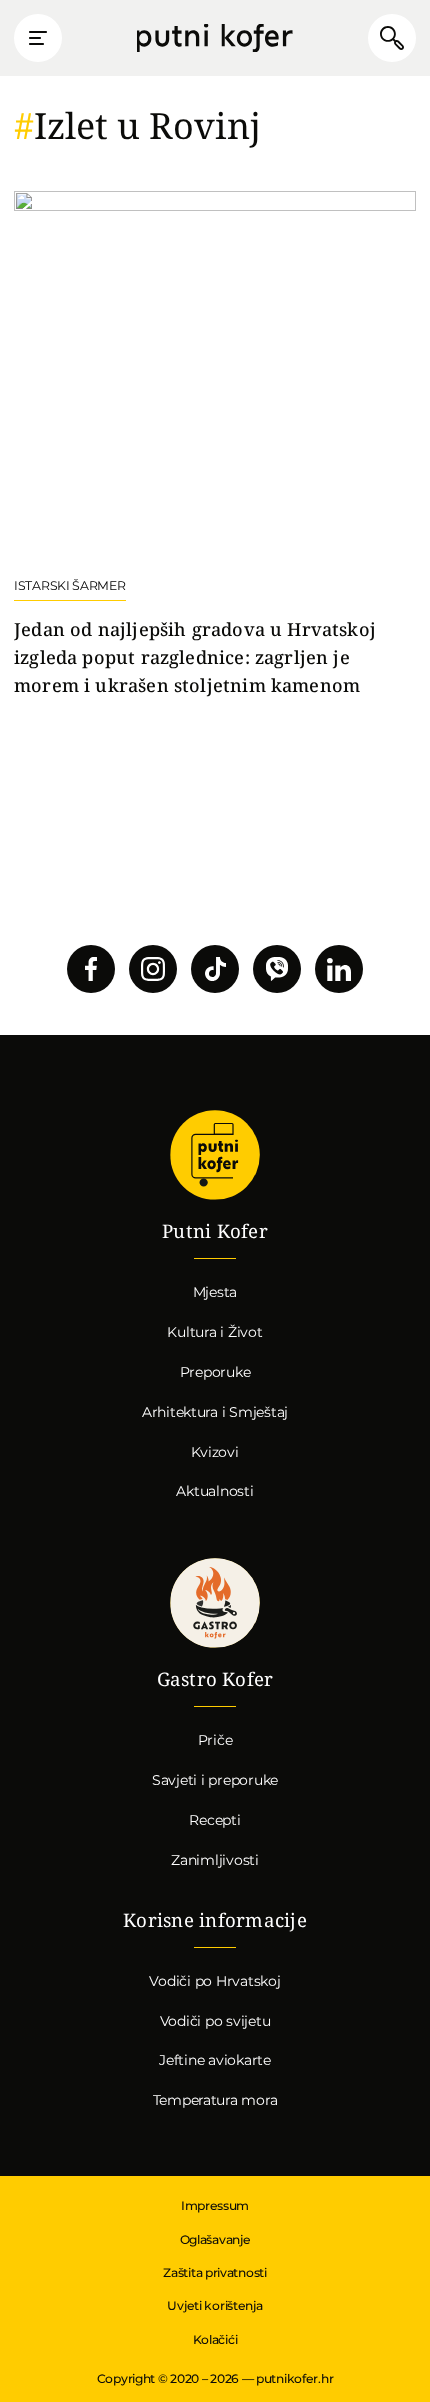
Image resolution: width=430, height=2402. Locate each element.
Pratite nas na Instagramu (153, 969)
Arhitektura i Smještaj (215, 1412)
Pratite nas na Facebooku (91, 969)
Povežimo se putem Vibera (277, 969)
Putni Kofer (215, 38)
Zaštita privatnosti (214, 2272)
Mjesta (215, 1292)
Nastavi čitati (215, 445)
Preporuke (215, 1372)
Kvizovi (214, 1452)
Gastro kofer (215, 1604)
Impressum (215, 2205)
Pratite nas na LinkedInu (339, 969)
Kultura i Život (214, 1332)
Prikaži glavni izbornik (38, 38)
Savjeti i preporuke (215, 1780)
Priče (215, 1740)
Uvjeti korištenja (214, 2305)
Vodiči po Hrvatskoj (214, 1981)
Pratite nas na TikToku (215, 969)
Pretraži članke (392, 38)
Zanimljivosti (215, 1860)
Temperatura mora (215, 2100)
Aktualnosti (214, 1491)
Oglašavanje (215, 2239)
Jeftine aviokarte (215, 2060)
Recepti (214, 1820)
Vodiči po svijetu (215, 2021)
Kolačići (215, 2339)
